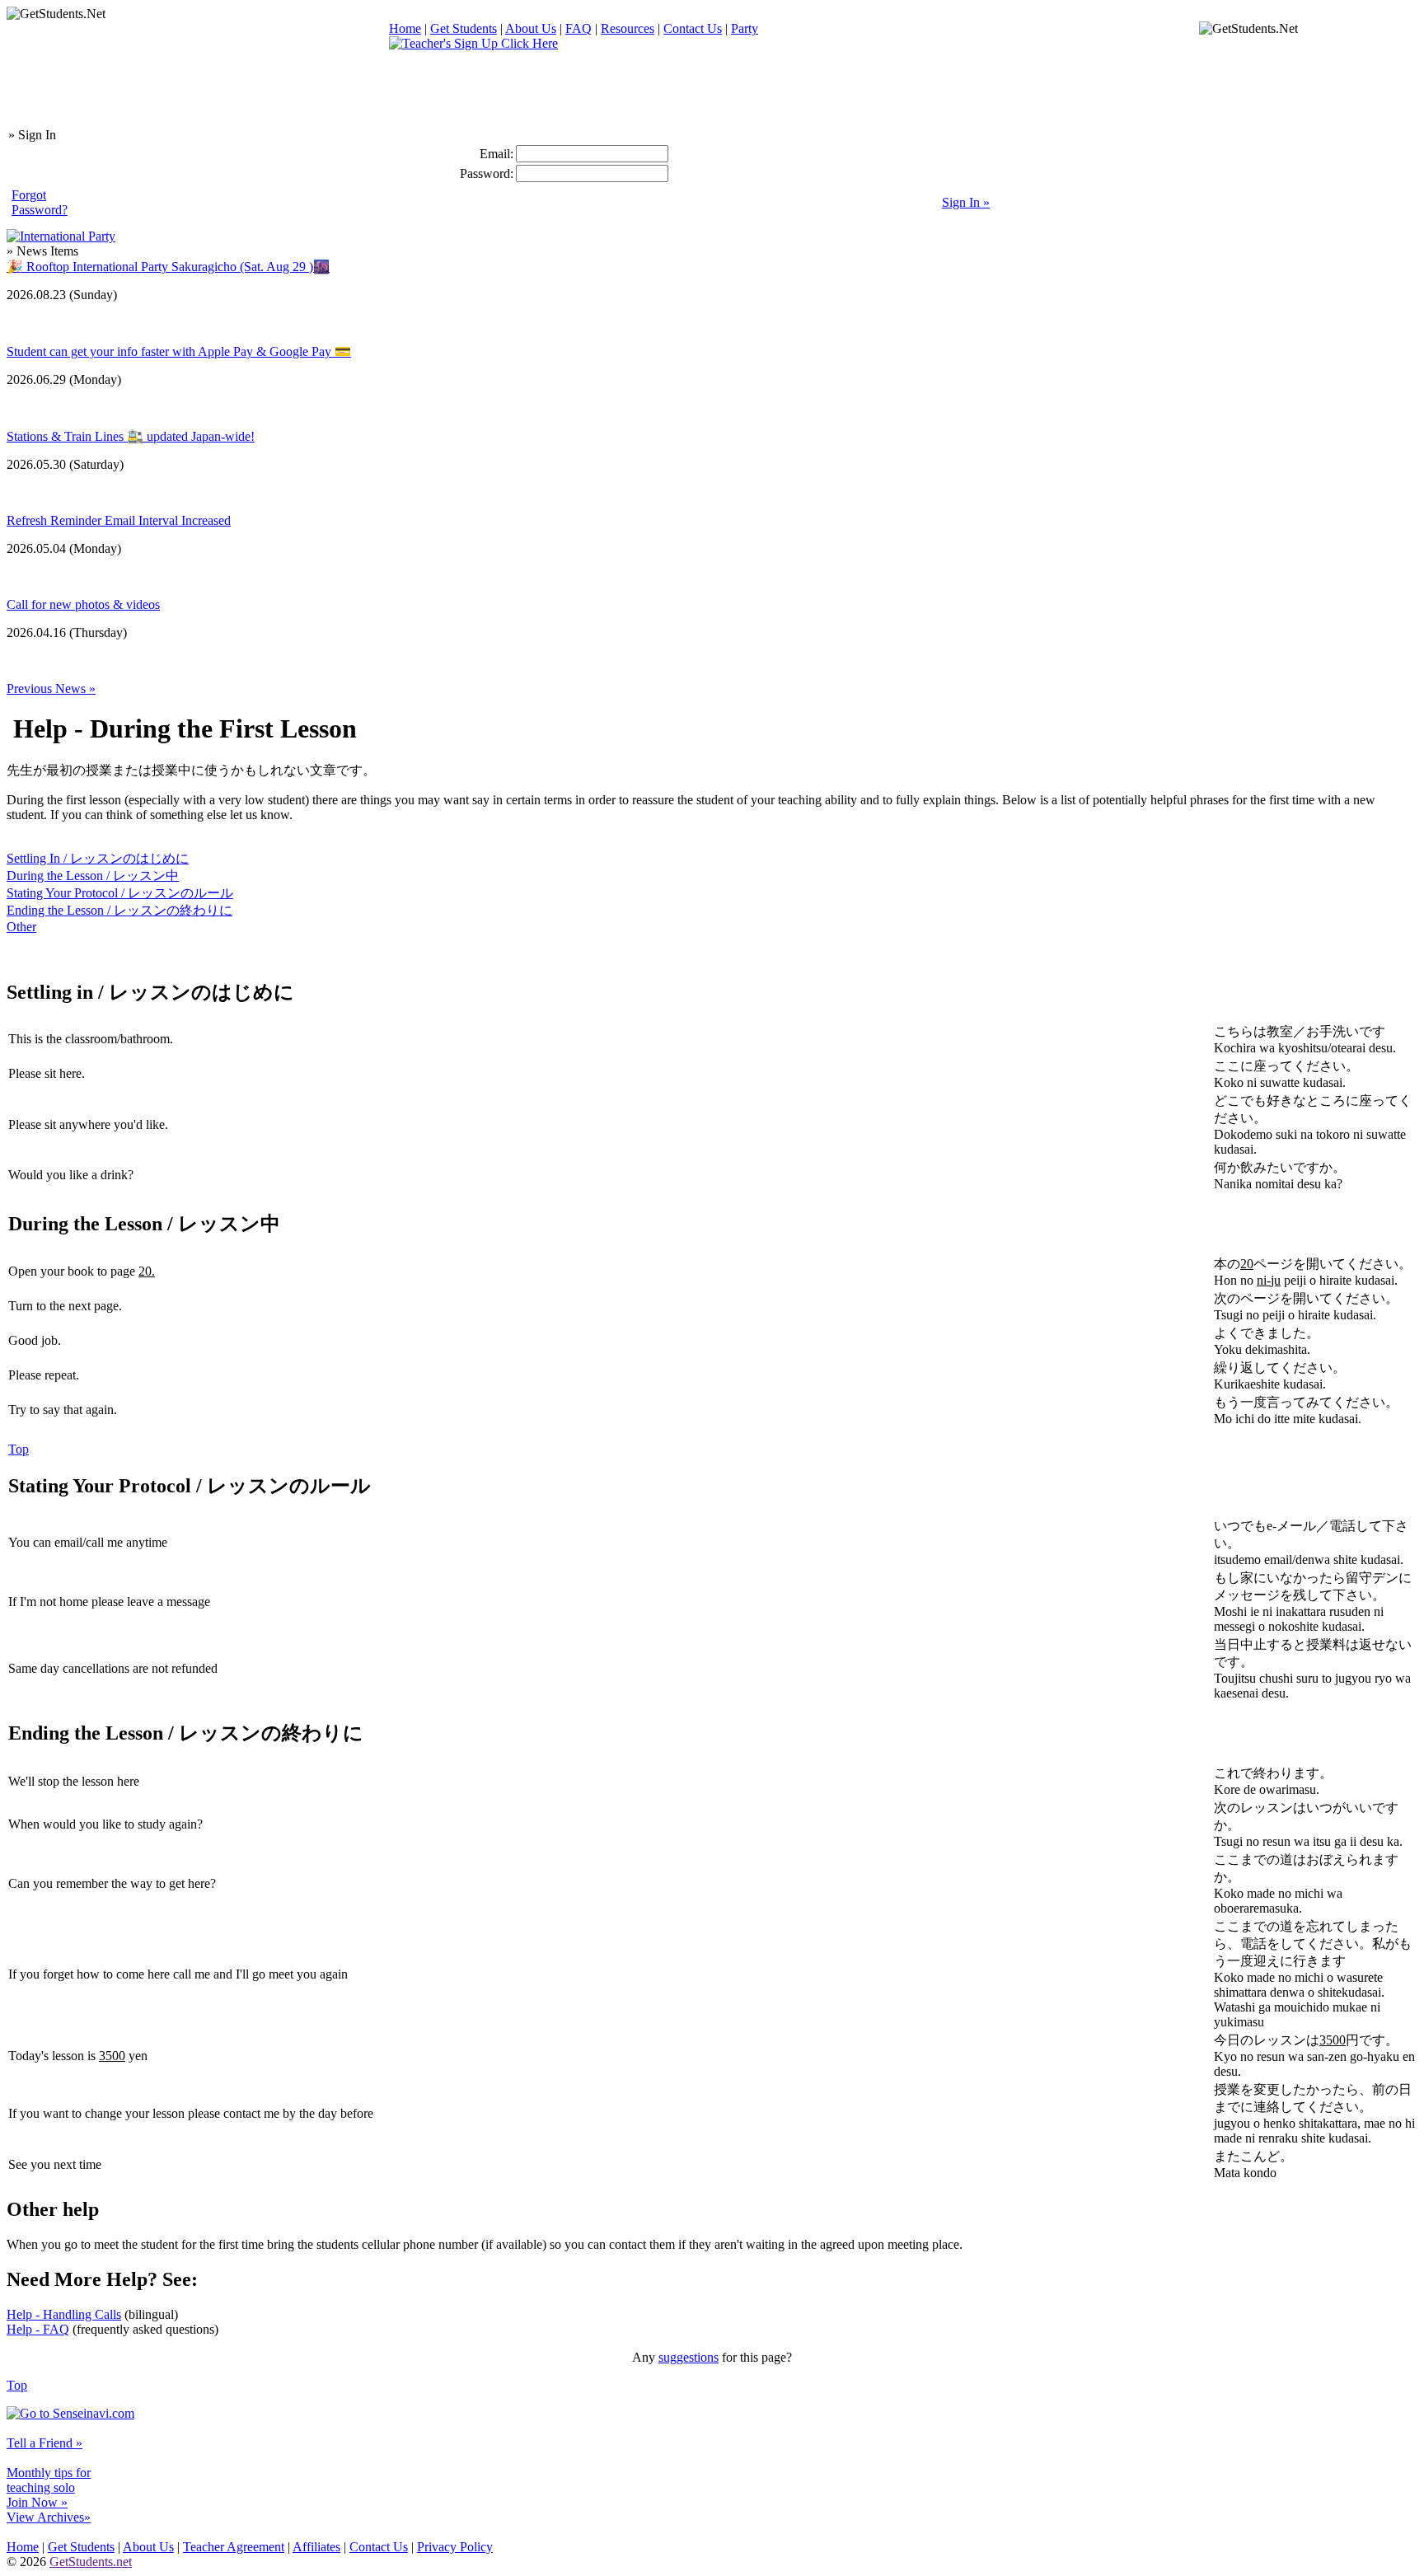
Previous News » (51, 688)
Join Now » (37, 2502)
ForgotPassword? (40, 202)
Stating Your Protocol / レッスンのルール (120, 893)
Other (21, 927)
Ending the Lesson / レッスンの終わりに (119, 910)
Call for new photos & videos (83, 604)
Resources (628, 28)
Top (19, 1449)
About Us (531, 28)
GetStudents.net (91, 2562)
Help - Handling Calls (64, 2314)
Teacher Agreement (234, 2547)
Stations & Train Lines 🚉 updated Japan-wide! (131, 436)
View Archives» (49, 2517)
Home (405, 28)
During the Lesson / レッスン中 (93, 876)
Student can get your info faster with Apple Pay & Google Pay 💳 (179, 351)
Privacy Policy (455, 2547)
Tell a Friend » (44, 2443)
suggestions (689, 2357)
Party (745, 28)
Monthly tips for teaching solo (49, 2480)
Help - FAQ (38, 2329)
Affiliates (316, 2547)
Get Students (464, 28)
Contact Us (693, 28)
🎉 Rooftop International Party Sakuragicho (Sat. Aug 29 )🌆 (168, 267)
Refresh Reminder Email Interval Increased (119, 520)
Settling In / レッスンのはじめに (98, 858)
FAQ (578, 28)
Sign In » (966, 202)
